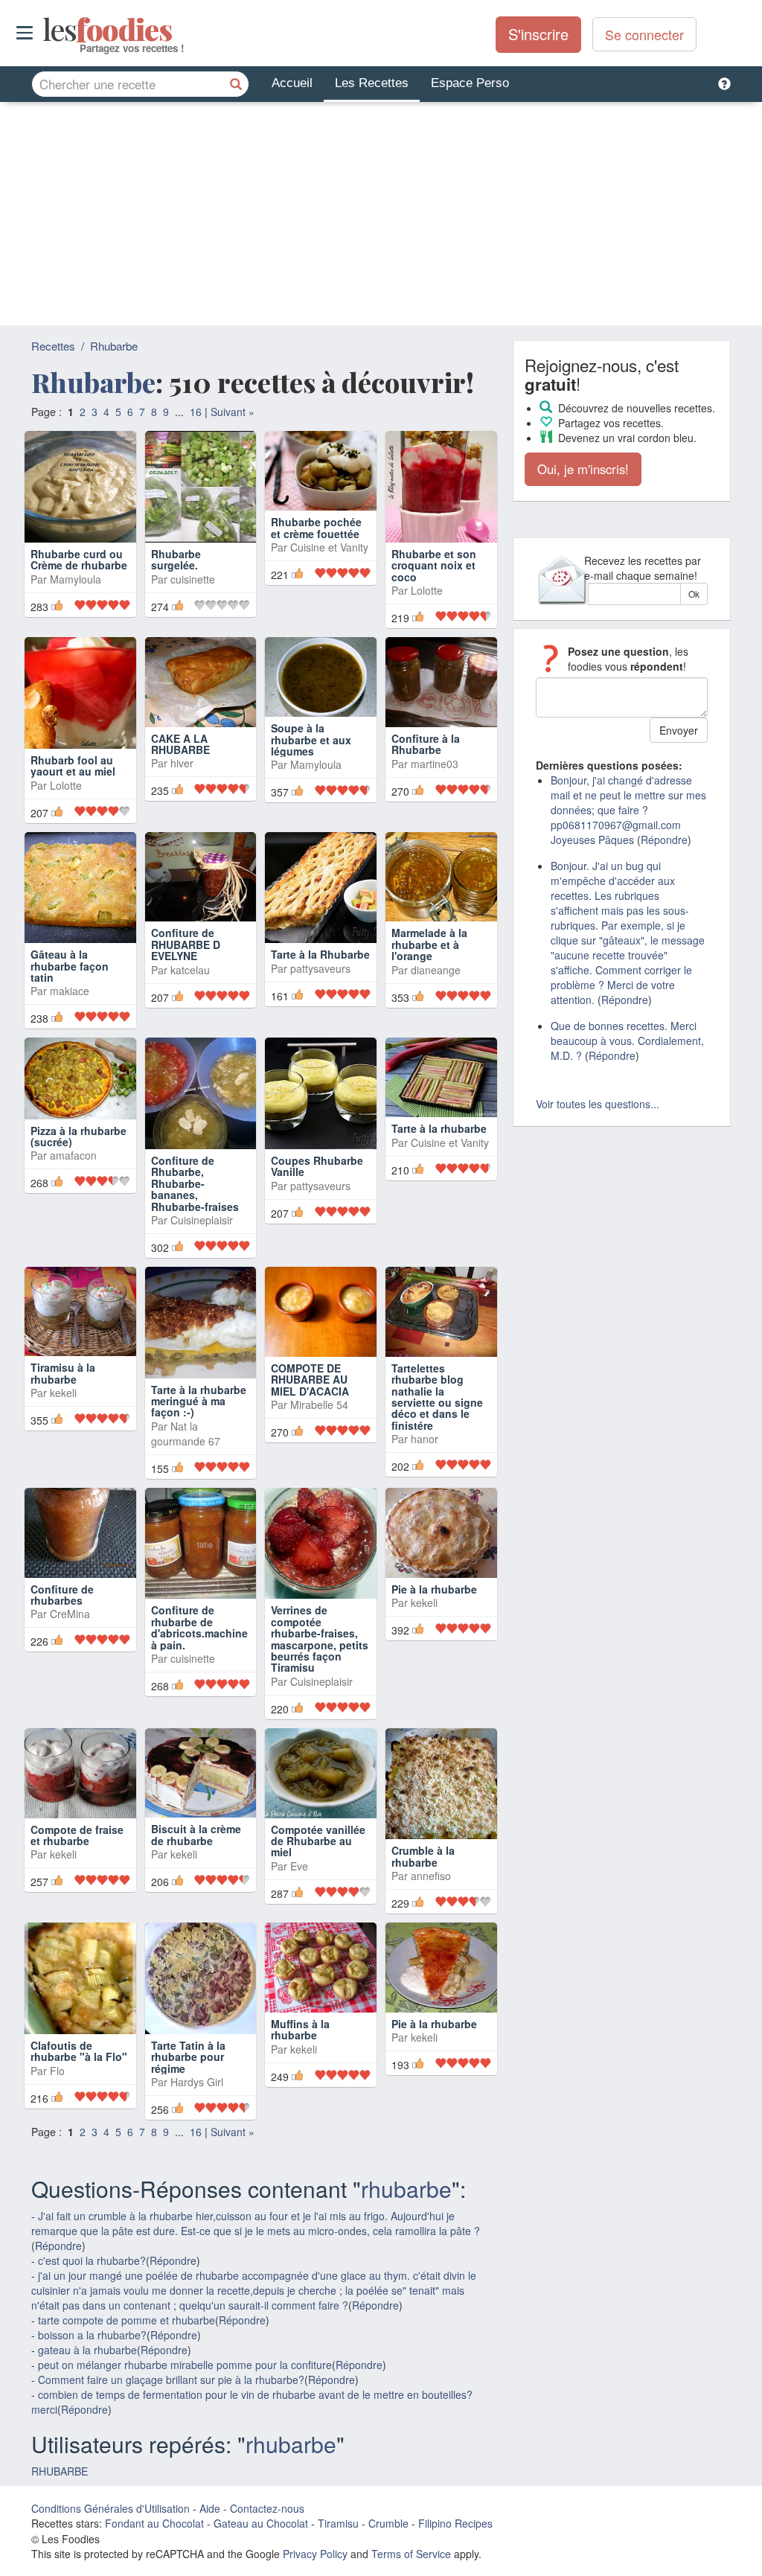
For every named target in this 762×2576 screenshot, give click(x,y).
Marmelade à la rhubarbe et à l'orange (429, 944)
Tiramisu (338, 2523)
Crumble (388, 2523)
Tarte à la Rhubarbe (320, 954)
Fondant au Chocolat (154, 2523)
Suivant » (233, 412)
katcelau (190, 970)
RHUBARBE (60, 2471)
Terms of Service (411, 2554)
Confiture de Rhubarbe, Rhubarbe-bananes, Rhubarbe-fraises (195, 1183)
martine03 (435, 764)
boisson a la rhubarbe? (92, 2335)
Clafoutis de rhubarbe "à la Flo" (79, 2051)
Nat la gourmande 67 (186, 1434)
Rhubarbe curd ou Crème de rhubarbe (79, 559)
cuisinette (193, 579)
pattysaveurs (320, 968)
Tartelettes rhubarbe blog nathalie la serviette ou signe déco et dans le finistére (437, 1397)
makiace (70, 991)
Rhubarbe (114, 346)
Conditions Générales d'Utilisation (111, 2508)
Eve (299, 1866)
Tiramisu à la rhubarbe (63, 1373)
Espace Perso (470, 83)
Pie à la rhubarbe (434, 1589)
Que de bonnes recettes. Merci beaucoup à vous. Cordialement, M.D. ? (627, 1041)
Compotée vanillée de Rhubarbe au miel (318, 1841)
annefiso (431, 1876)
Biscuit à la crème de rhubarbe (196, 1834)
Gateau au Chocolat (261, 2523)
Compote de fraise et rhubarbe (77, 1835)
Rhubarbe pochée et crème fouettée (316, 559)
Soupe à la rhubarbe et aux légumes (311, 739)
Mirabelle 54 (319, 1404)
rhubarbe (406, 2189)
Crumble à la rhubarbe (423, 1856)
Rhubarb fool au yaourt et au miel (73, 766)
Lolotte (427, 590)
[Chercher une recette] (236, 84)
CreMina (70, 1614)
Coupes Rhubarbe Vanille (317, 1166)
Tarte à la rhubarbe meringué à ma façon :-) (199, 1401)
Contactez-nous (267, 2508)
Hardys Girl (197, 2082)
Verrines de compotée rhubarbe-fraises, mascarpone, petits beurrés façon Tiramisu (320, 1639)
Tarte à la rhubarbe (439, 1128)
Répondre (58, 2246)
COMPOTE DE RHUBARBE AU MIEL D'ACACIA (310, 1380)
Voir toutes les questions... (598, 1104)
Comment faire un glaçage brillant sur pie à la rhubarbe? (171, 2380)
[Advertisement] (381, 214)
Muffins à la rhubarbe (300, 2029)
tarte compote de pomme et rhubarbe (127, 2320)
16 (196, 412)
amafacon (73, 1155)
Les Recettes (372, 83)
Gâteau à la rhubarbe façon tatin (70, 966)
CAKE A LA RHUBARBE (180, 744)
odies (44, 30)
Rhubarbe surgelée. (176, 559)
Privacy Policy (315, 2554)
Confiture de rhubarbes (62, 1595)
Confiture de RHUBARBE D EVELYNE (186, 944)
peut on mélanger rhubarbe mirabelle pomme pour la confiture (185, 2365)
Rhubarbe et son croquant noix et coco (434, 565)
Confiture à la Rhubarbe (426, 744)
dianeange (436, 970)
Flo (57, 2071)
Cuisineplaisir (202, 1220)
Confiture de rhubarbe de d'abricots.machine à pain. (199, 1627)
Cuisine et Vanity (329, 579)
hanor (425, 1439)
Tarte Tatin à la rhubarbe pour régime (188, 2057)
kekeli (63, 1393)
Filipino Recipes (455, 2523)
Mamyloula (76, 579)
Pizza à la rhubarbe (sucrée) (79, 1136)
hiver (182, 763)
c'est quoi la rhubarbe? (92, 2260)
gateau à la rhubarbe (87, 2350)
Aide (210, 2508)
